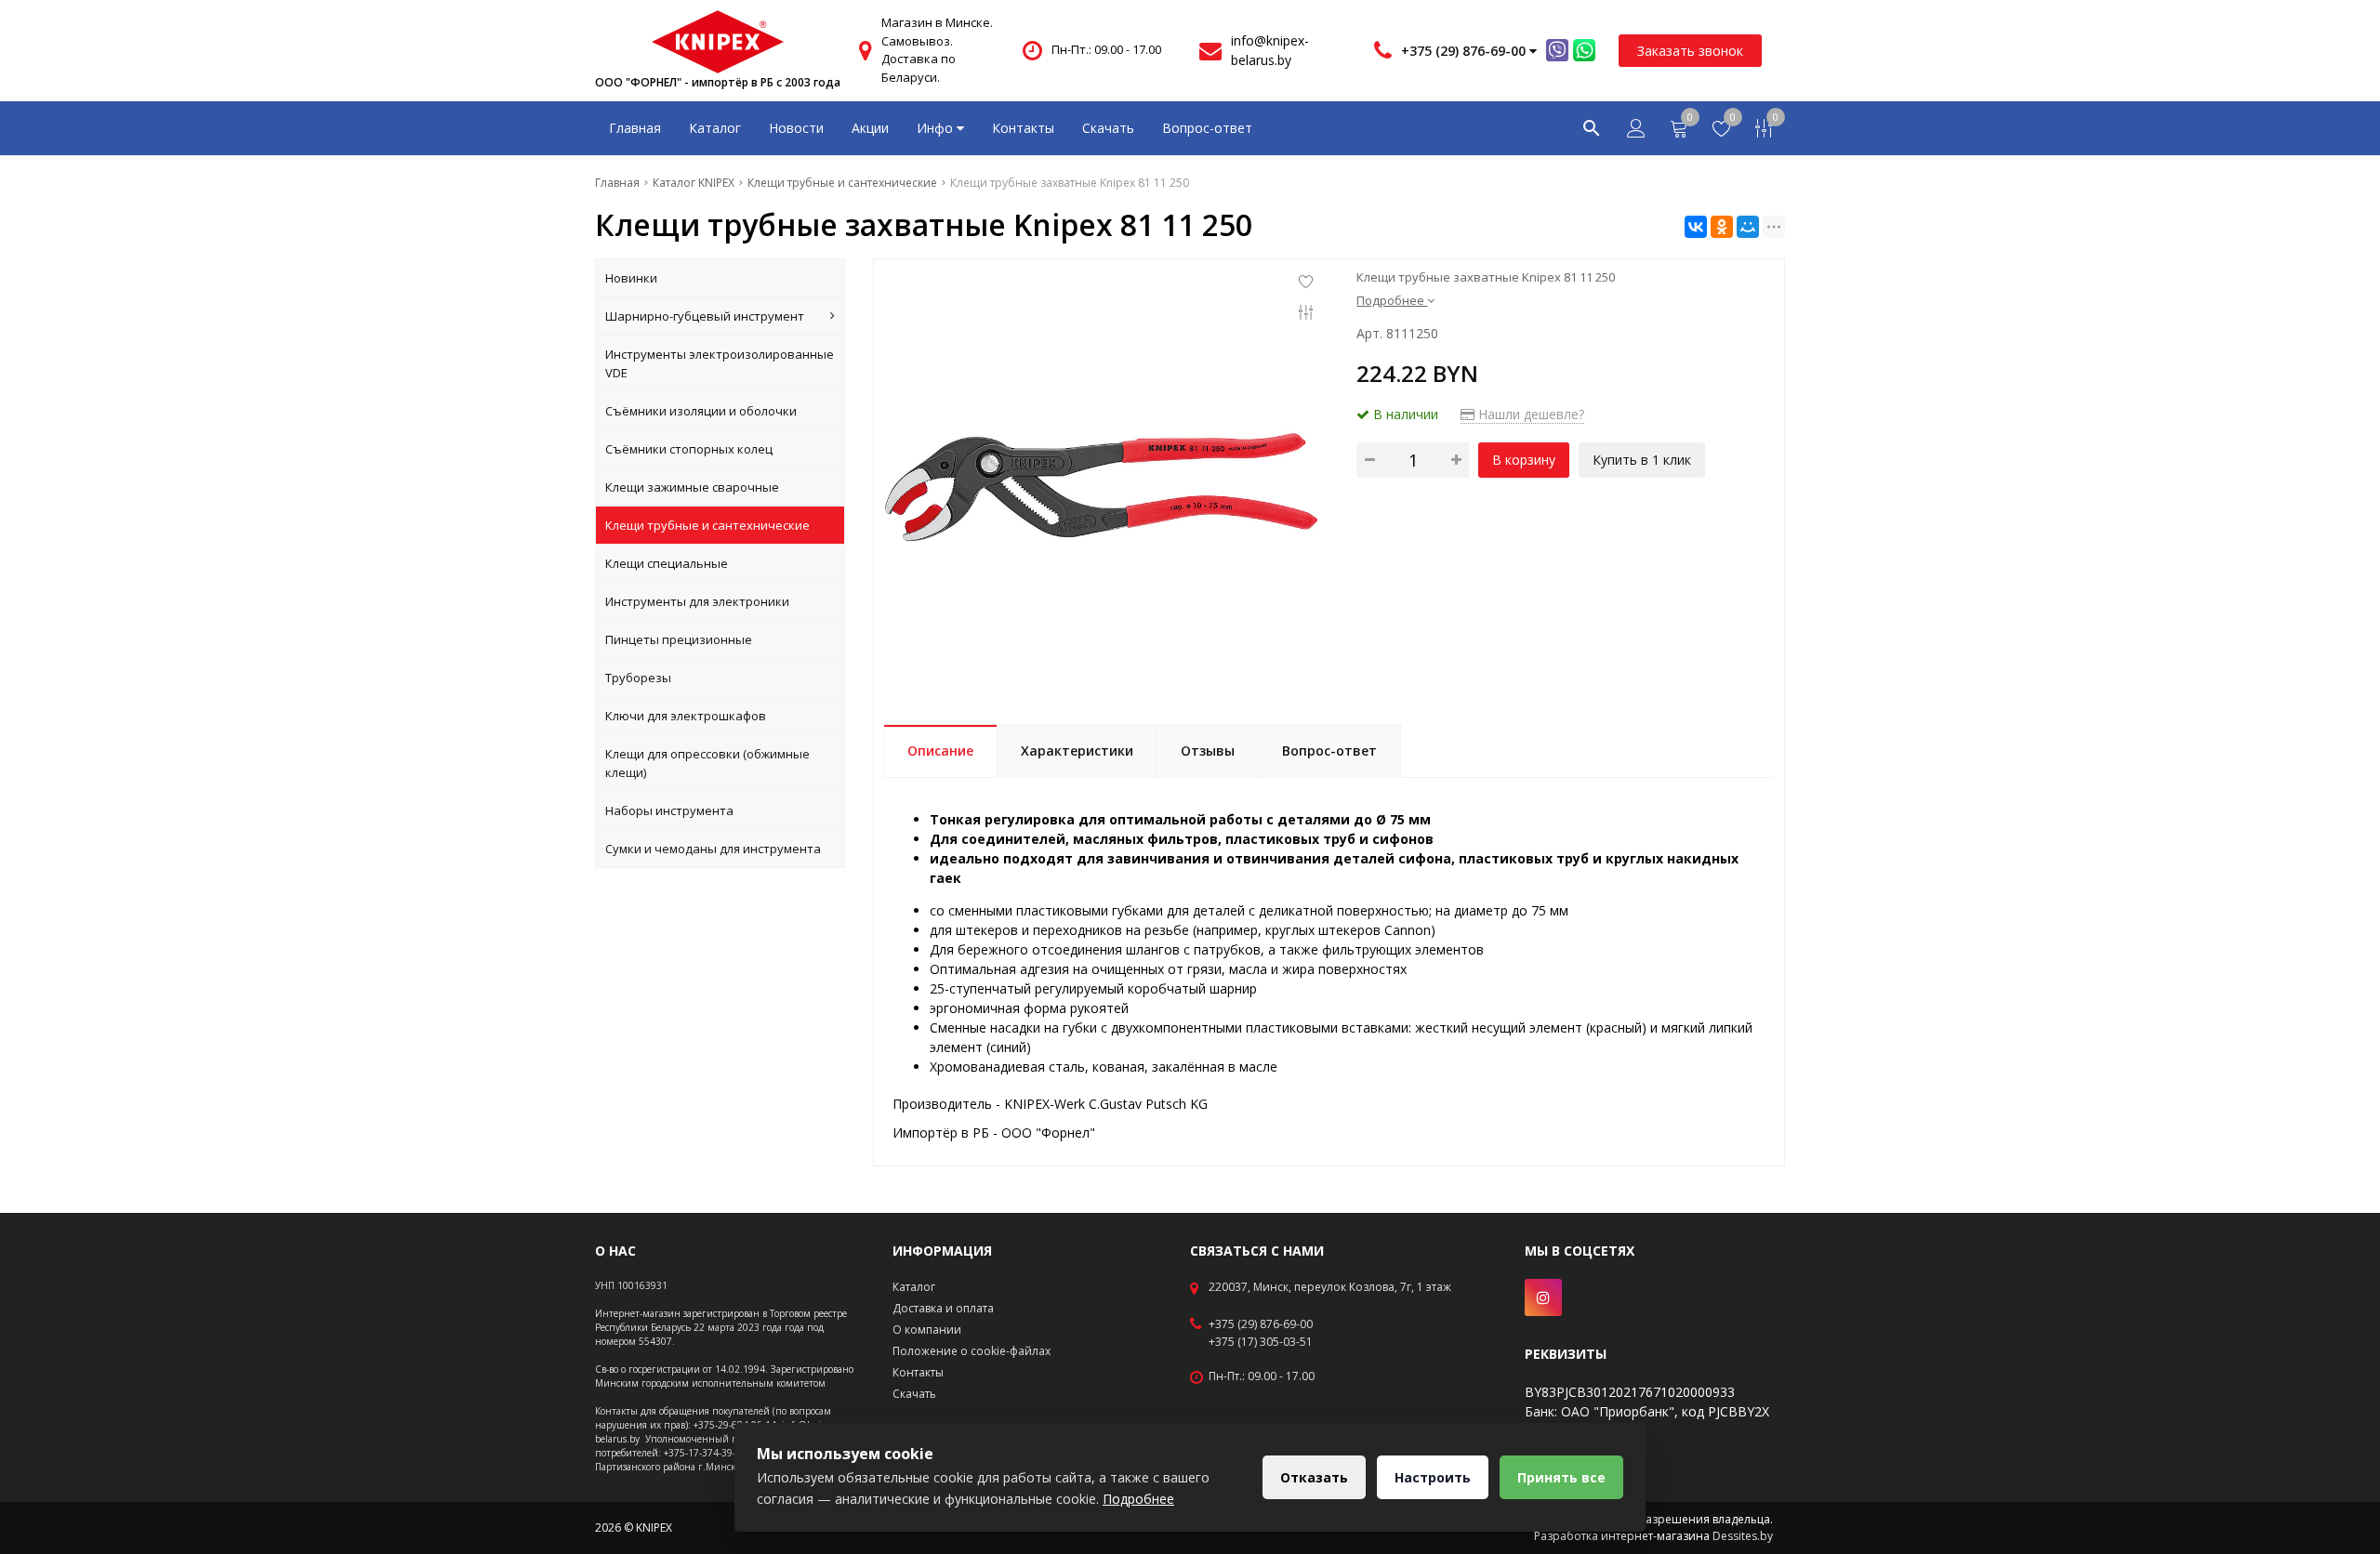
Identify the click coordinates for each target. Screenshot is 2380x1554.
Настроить (1433, 1477)
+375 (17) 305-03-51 (1261, 1342)
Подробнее (1138, 1499)
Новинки (631, 278)
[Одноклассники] (1722, 227)
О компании (927, 1330)
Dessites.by (1743, 1536)
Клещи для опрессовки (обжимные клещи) (707, 763)
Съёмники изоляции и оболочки (701, 411)
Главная (635, 128)
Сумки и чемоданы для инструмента (713, 849)
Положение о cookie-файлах (972, 1351)
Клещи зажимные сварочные (692, 487)
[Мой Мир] (1748, 227)
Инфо (937, 128)
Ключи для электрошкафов (686, 716)
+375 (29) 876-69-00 (1261, 1324)
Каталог (715, 128)
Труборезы (638, 678)
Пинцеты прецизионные (679, 639)
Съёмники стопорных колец (689, 449)
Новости (796, 128)
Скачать (1108, 128)
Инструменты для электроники (697, 601)
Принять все (1561, 1477)
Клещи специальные (667, 563)
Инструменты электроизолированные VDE (720, 363)
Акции (870, 128)
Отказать (1314, 1477)
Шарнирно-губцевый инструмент (705, 316)
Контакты (1023, 128)
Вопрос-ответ (1207, 128)
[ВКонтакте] (1696, 227)
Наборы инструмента (669, 810)
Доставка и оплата (943, 1308)
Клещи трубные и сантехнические (707, 525)
